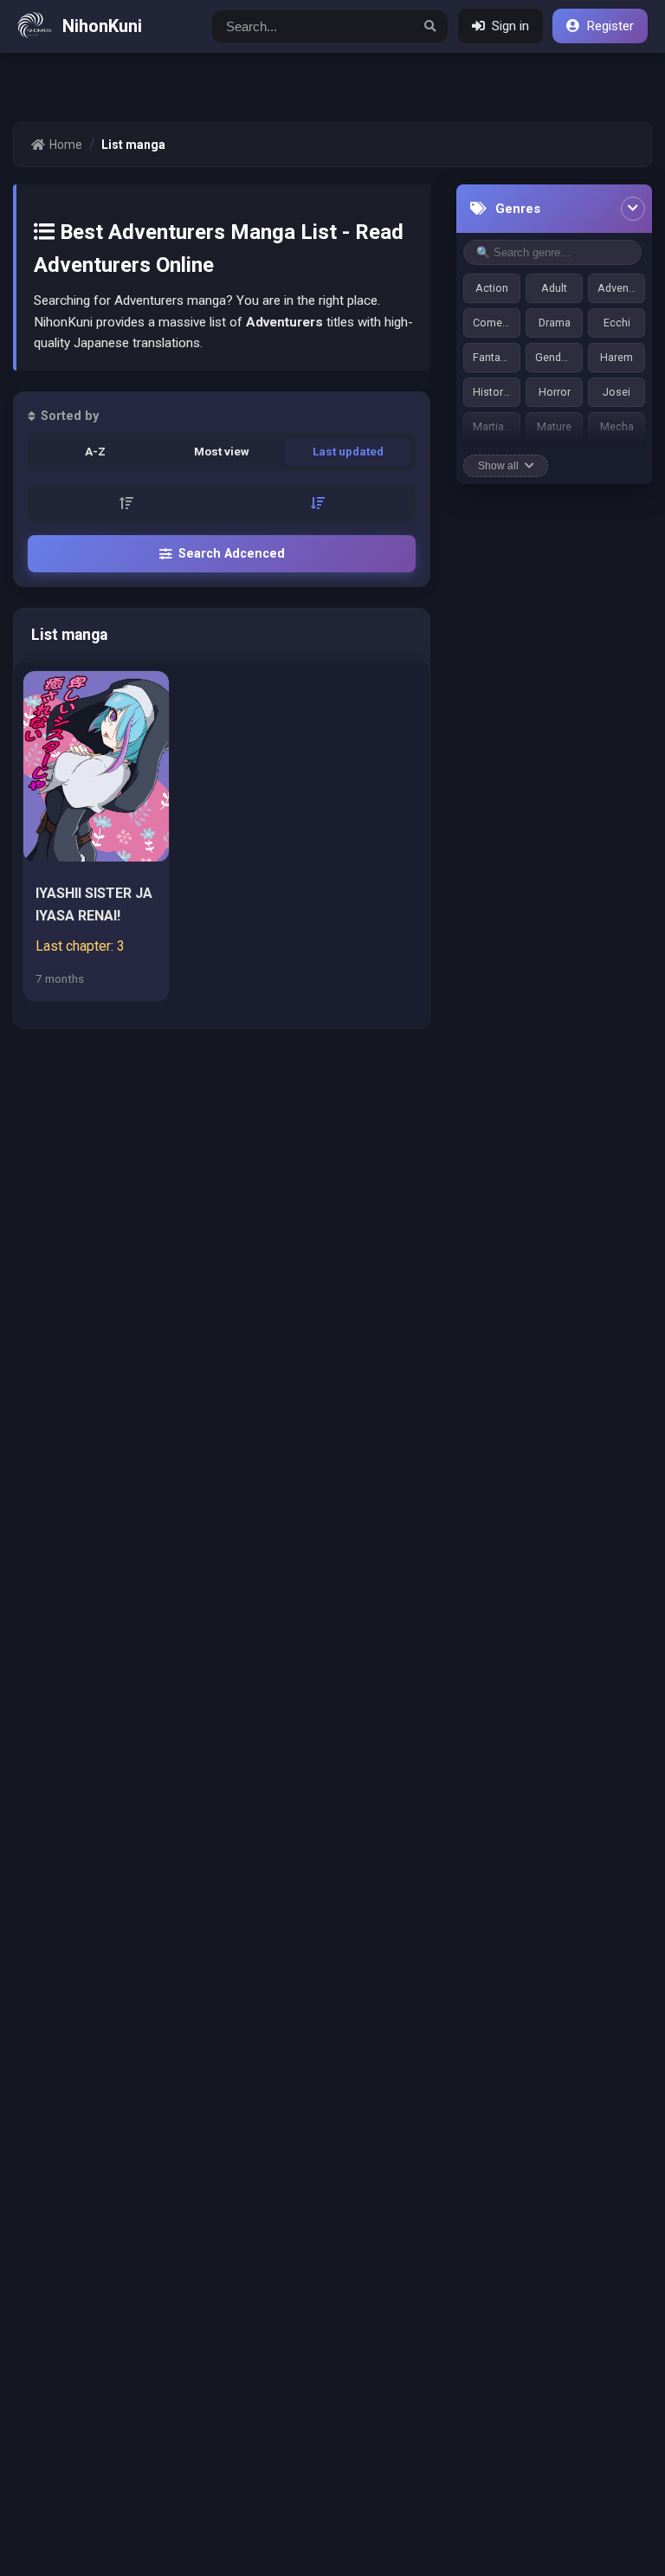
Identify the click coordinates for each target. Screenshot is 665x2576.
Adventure (621, 288)
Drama (555, 323)
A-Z (95, 451)
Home (66, 145)
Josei (617, 392)
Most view (222, 451)
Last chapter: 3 (80, 946)
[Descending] (317, 503)
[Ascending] (126, 503)
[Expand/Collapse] (633, 209)
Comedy (493, 323)
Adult (554, 288)
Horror (555, 392)
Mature (554, 426)
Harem (617, 357)
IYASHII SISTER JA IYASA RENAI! (94, 903)
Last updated (348, 451)
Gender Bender (559, 357)
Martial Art (497, 426)
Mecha (617, 426)
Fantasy (492, 357)
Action (492, 288)
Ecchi (617, 323)
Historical (497, 392)
